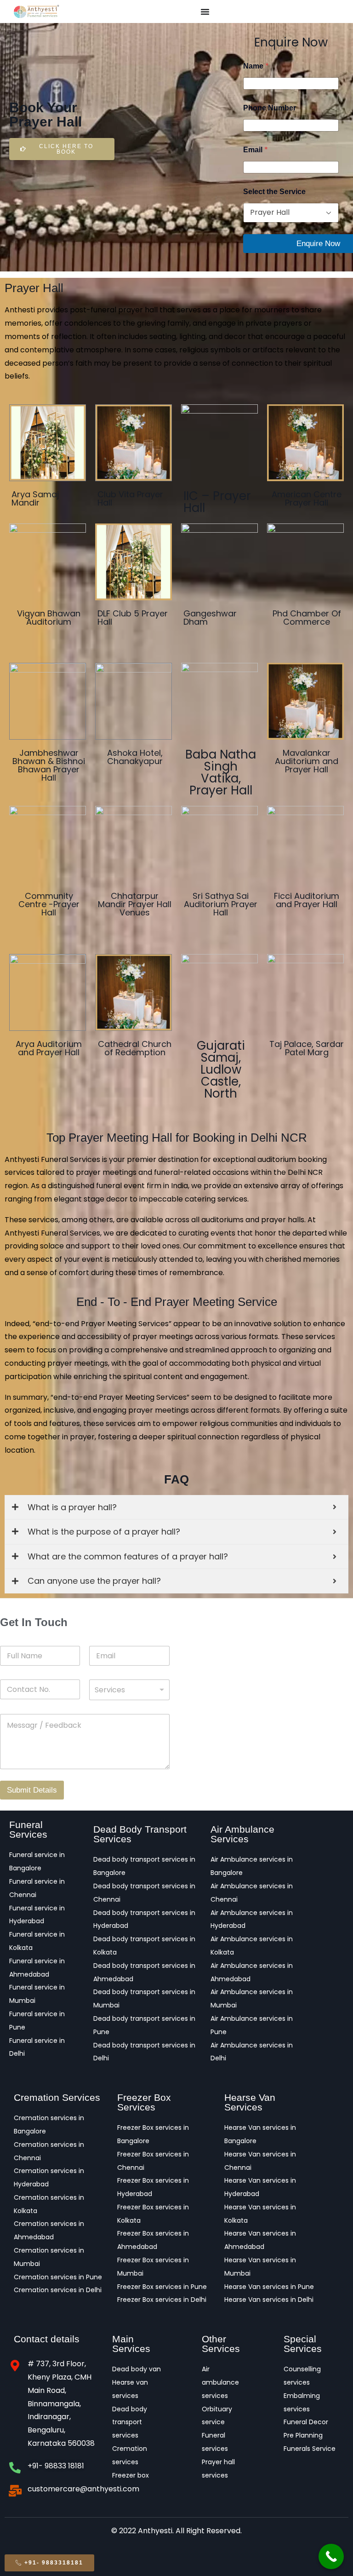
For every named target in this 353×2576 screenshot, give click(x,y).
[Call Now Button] (331, 2556)
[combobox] (129, 1690)
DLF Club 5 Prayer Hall (133, 618)
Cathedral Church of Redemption (135, 1048)
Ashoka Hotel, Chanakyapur (135, 757)
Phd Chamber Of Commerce (307, 618)
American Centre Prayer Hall (307, 498)
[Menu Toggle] (205, 11)
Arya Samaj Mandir (35, 498)
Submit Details (32, 1790)
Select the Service (274, 192)
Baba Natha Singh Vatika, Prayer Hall (221, 772)
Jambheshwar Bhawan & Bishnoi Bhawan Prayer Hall (49, 765)
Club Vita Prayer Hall (130, 498)
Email (256, 150)
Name (256, 66)
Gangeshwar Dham (210, 618)
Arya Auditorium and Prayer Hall (49, 1048)
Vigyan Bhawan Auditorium (49, 618)
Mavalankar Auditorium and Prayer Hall (307, 761)
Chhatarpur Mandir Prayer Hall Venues (135, 904)
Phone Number (270, 108)
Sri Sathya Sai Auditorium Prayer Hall (221, 904)
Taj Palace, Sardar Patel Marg (307, 1048)
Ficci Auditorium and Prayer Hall (307, 900)
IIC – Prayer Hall (217, 502)
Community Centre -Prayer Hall (49, 904)
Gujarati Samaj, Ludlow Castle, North (221, 1069)
